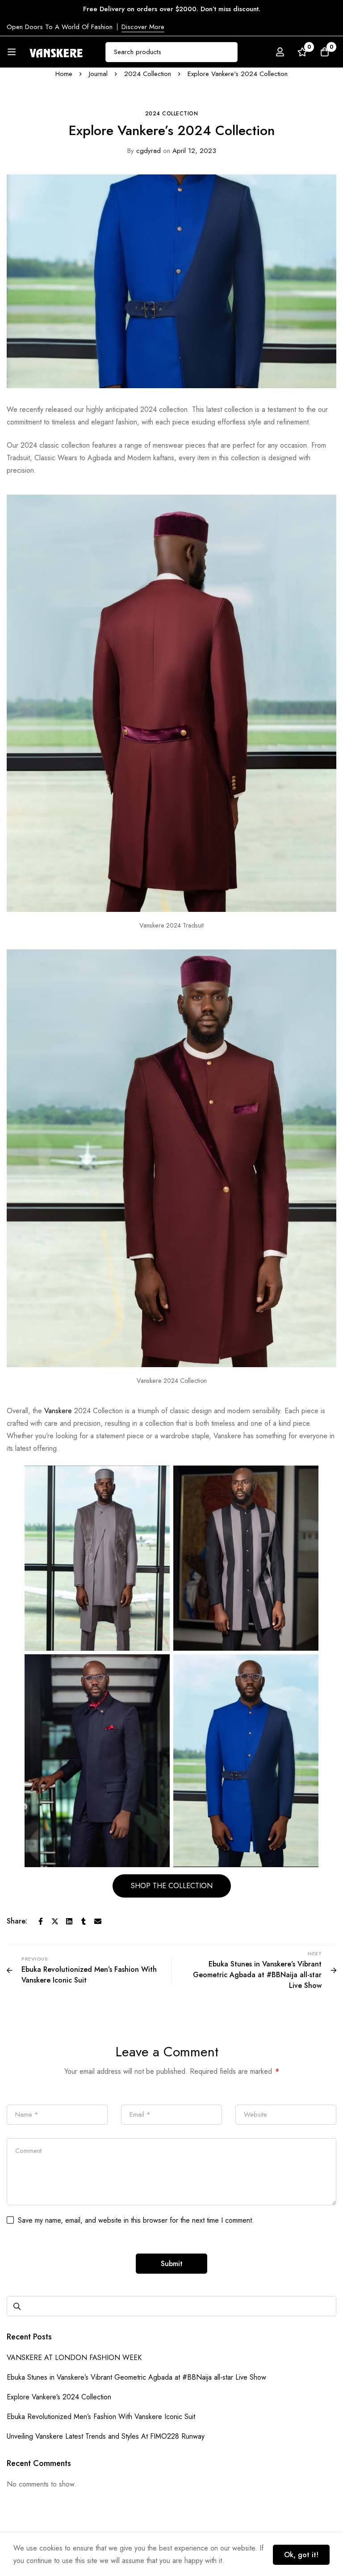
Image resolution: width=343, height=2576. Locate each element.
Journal (98, 74)
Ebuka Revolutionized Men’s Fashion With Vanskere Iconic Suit (101, 2417)
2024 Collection (148, 74)
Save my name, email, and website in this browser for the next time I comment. (136, 2220)
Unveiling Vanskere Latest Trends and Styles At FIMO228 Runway (106, 2436)
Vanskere (57, 1411)
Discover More (143, 27)
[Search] (228, 52)
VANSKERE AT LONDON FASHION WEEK (74, 2358)
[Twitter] (55, 1921)
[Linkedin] (69, 1921)
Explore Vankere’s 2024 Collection (59, 2397)
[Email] (98, 1921)
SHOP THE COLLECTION (172, 1886)
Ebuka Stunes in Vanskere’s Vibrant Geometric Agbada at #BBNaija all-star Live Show (136, 2377)
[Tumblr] (84, 1921)
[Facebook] (41, 1921)
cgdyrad (144, 151)
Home (64, 74)
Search (17, 2306)
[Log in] (280, 52)
